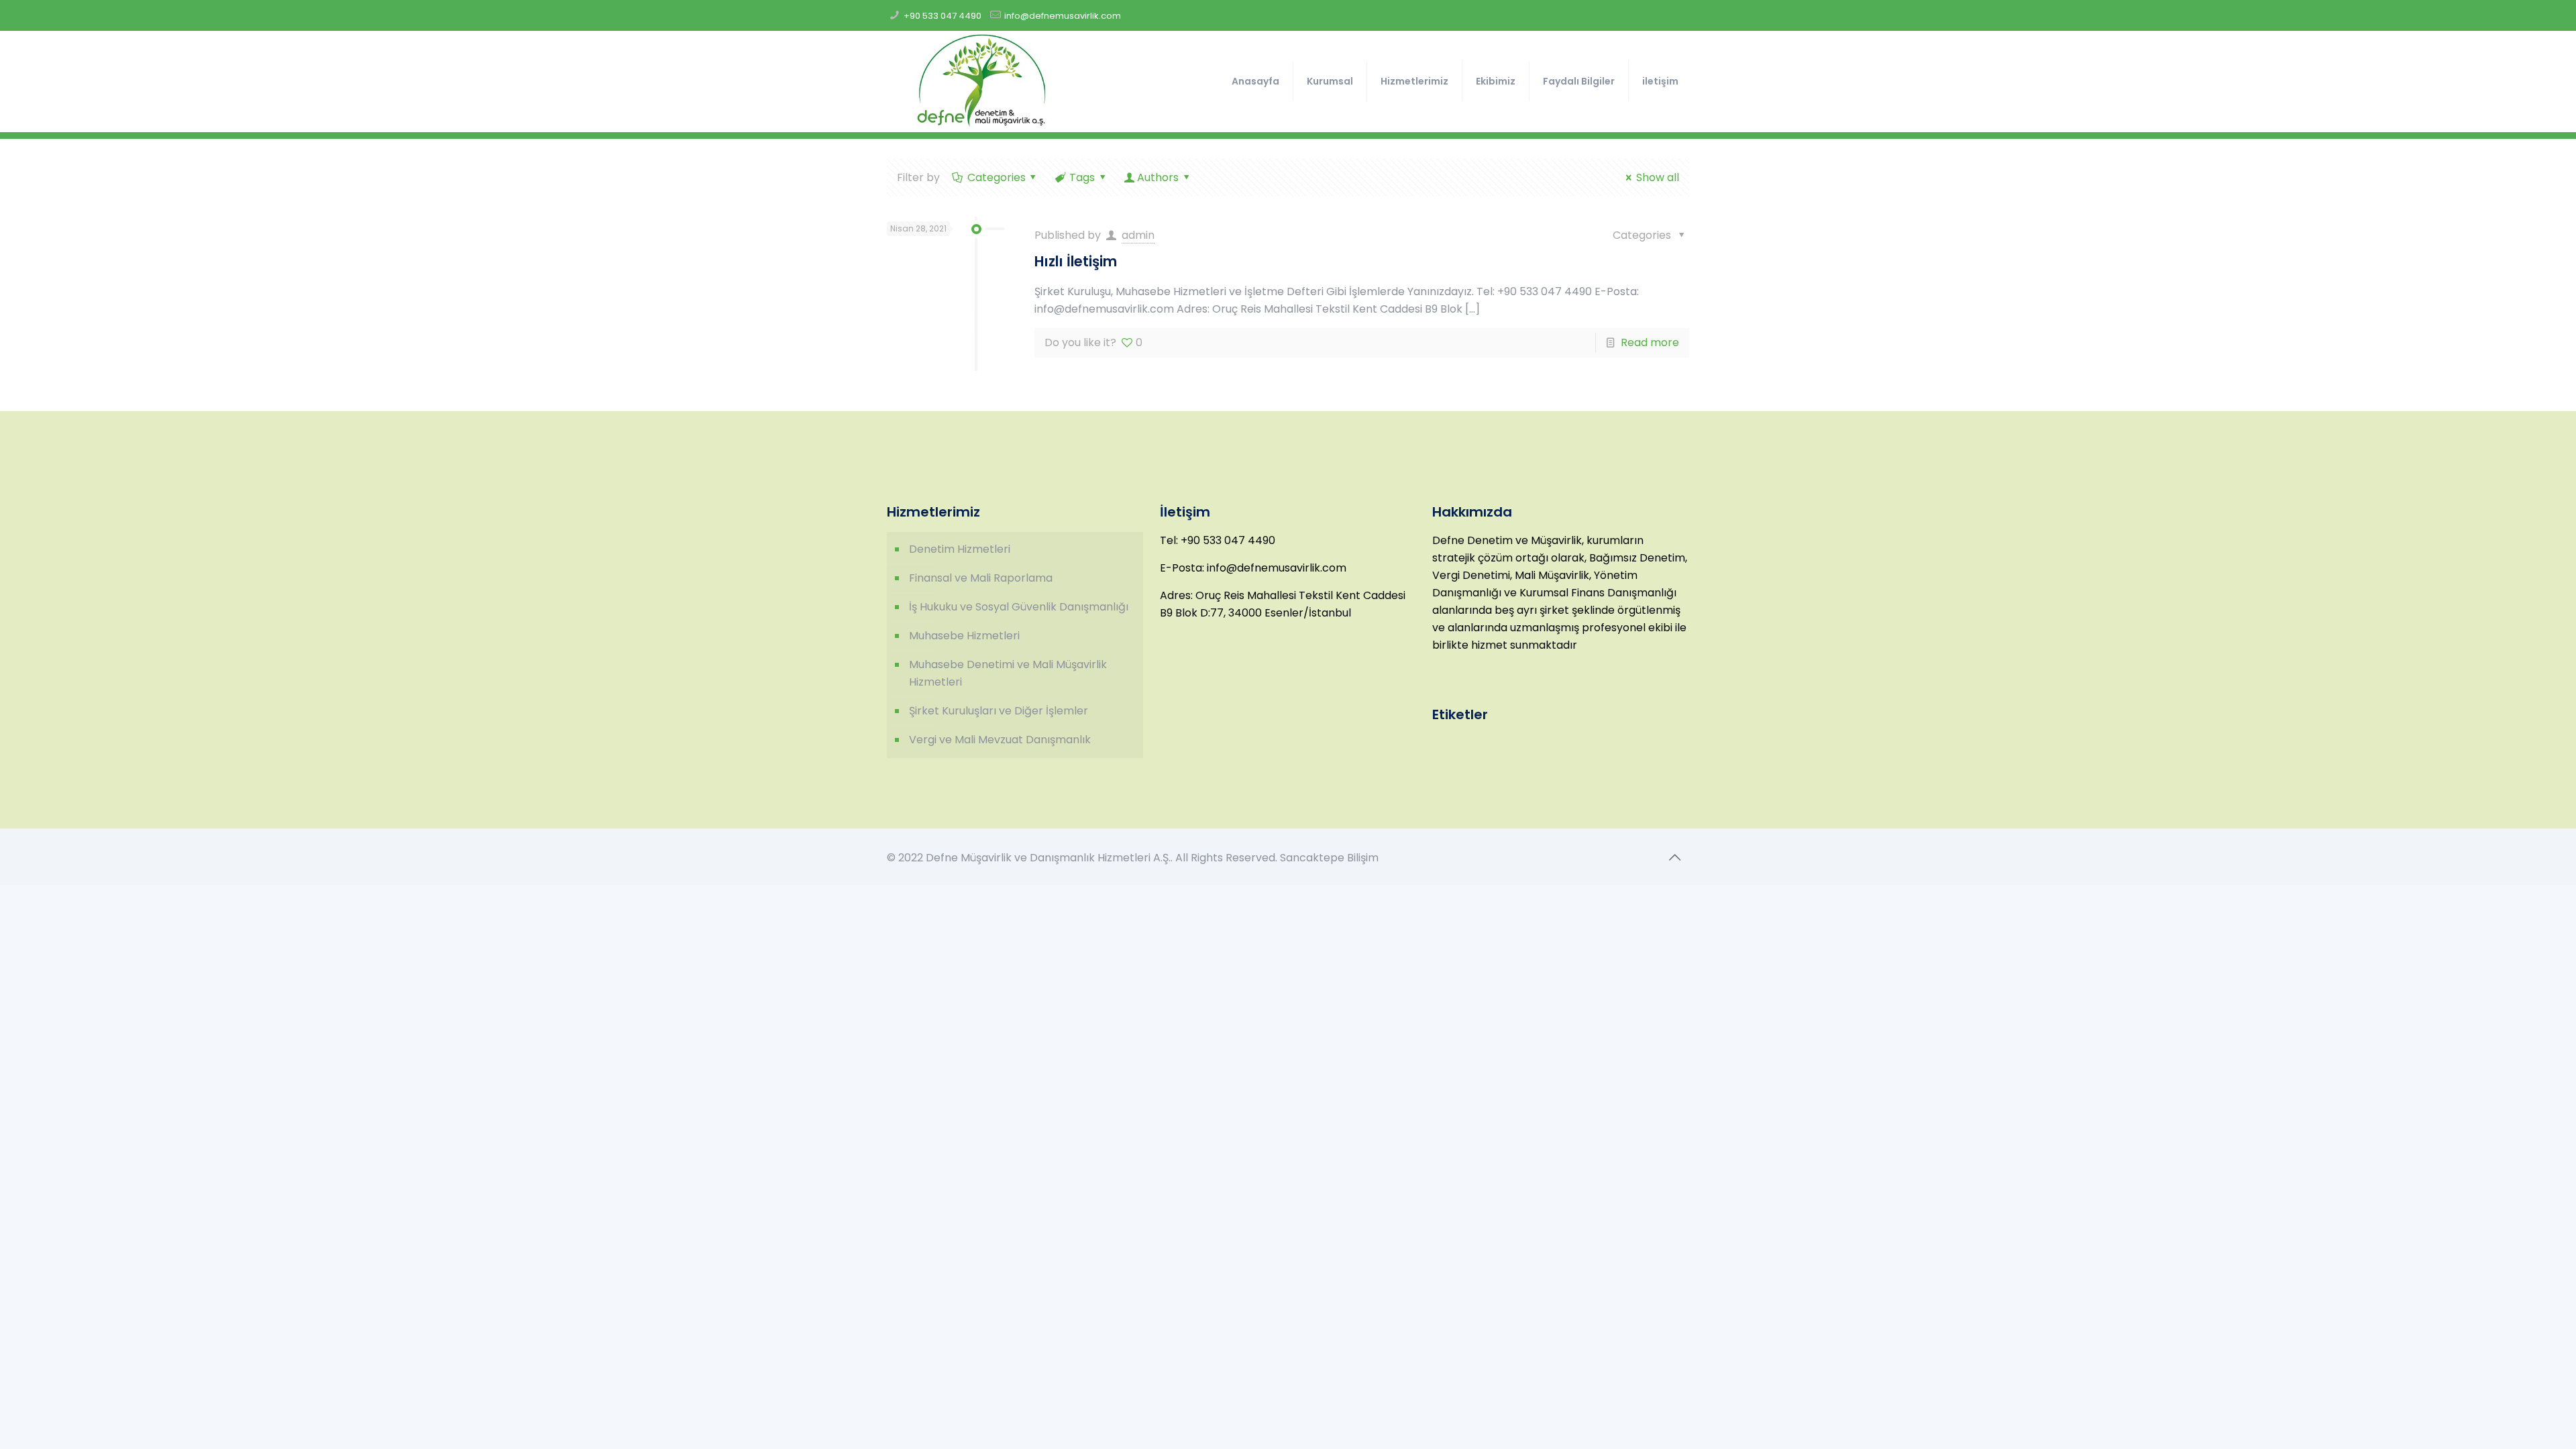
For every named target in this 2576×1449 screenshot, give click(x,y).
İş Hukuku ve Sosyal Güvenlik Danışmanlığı (1019, 607)
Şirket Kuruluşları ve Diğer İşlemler (999, 711)
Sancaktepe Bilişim (1329, 858)
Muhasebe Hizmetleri (964, 636)
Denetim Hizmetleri (960, 549)
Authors (1158, 177)
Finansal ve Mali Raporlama (981, 578)
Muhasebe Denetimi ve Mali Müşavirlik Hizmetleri (1008, 673)
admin (1138, 235)
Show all (1657, 177)
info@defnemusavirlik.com (1063, 16)
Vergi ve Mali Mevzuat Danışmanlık (1000, 740)
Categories (997, 177)
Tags (1082, 177)
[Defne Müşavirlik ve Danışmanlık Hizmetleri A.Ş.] (981, 81)
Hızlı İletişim (1076, 261)
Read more (1650, 342)
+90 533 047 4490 (943, 16)
